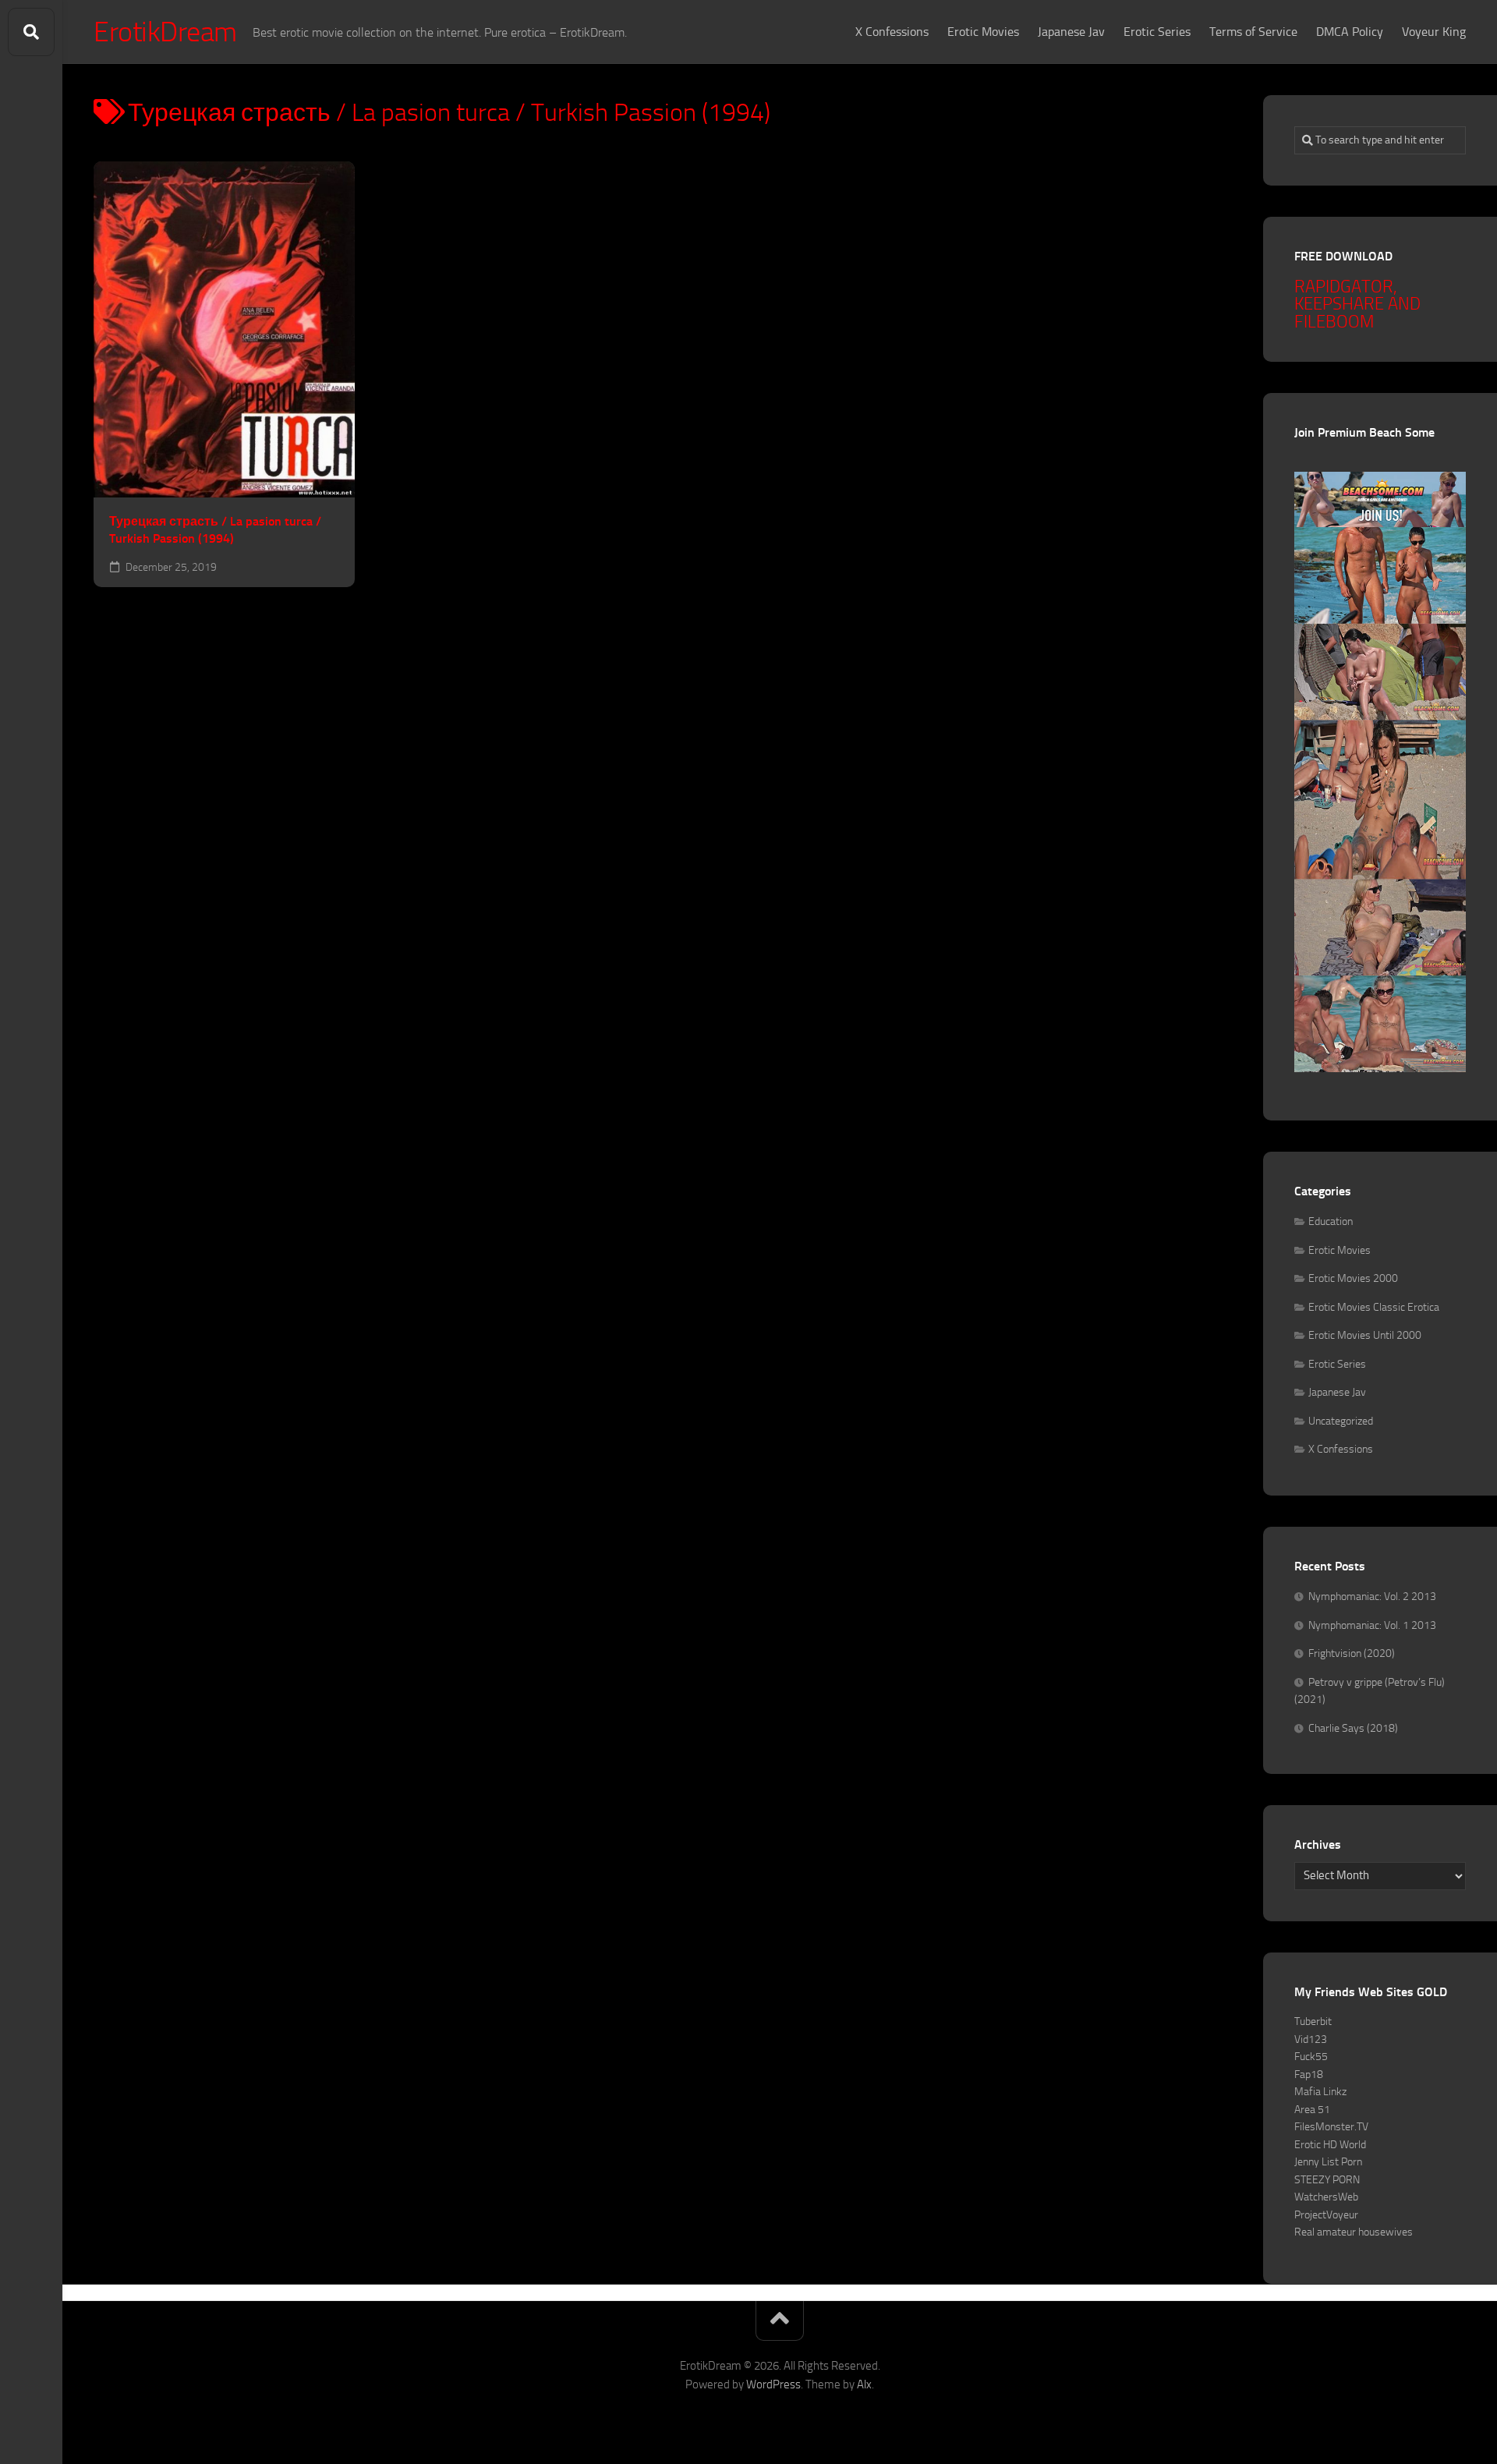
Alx (864, 2384)
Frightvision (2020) (1352, 1653)
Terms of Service (1253, 32)
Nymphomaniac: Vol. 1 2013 (1372, 1625)
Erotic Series (1157, 32)
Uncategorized (1341, 1421)
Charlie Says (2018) (1353, 1728)
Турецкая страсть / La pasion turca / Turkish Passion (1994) (215, 530)
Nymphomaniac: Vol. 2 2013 (1372, 1597)
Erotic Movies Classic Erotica (1374, 1307)
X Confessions (892, 32)
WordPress (773, 2384)
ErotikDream (165, 32)
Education (1331, 1221)
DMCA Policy (1350, 32)
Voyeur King (1434, 32)
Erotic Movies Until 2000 (1365, 1335)
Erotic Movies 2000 (1353, 1278)
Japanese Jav (1071, 32)
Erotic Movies (983, 32)
